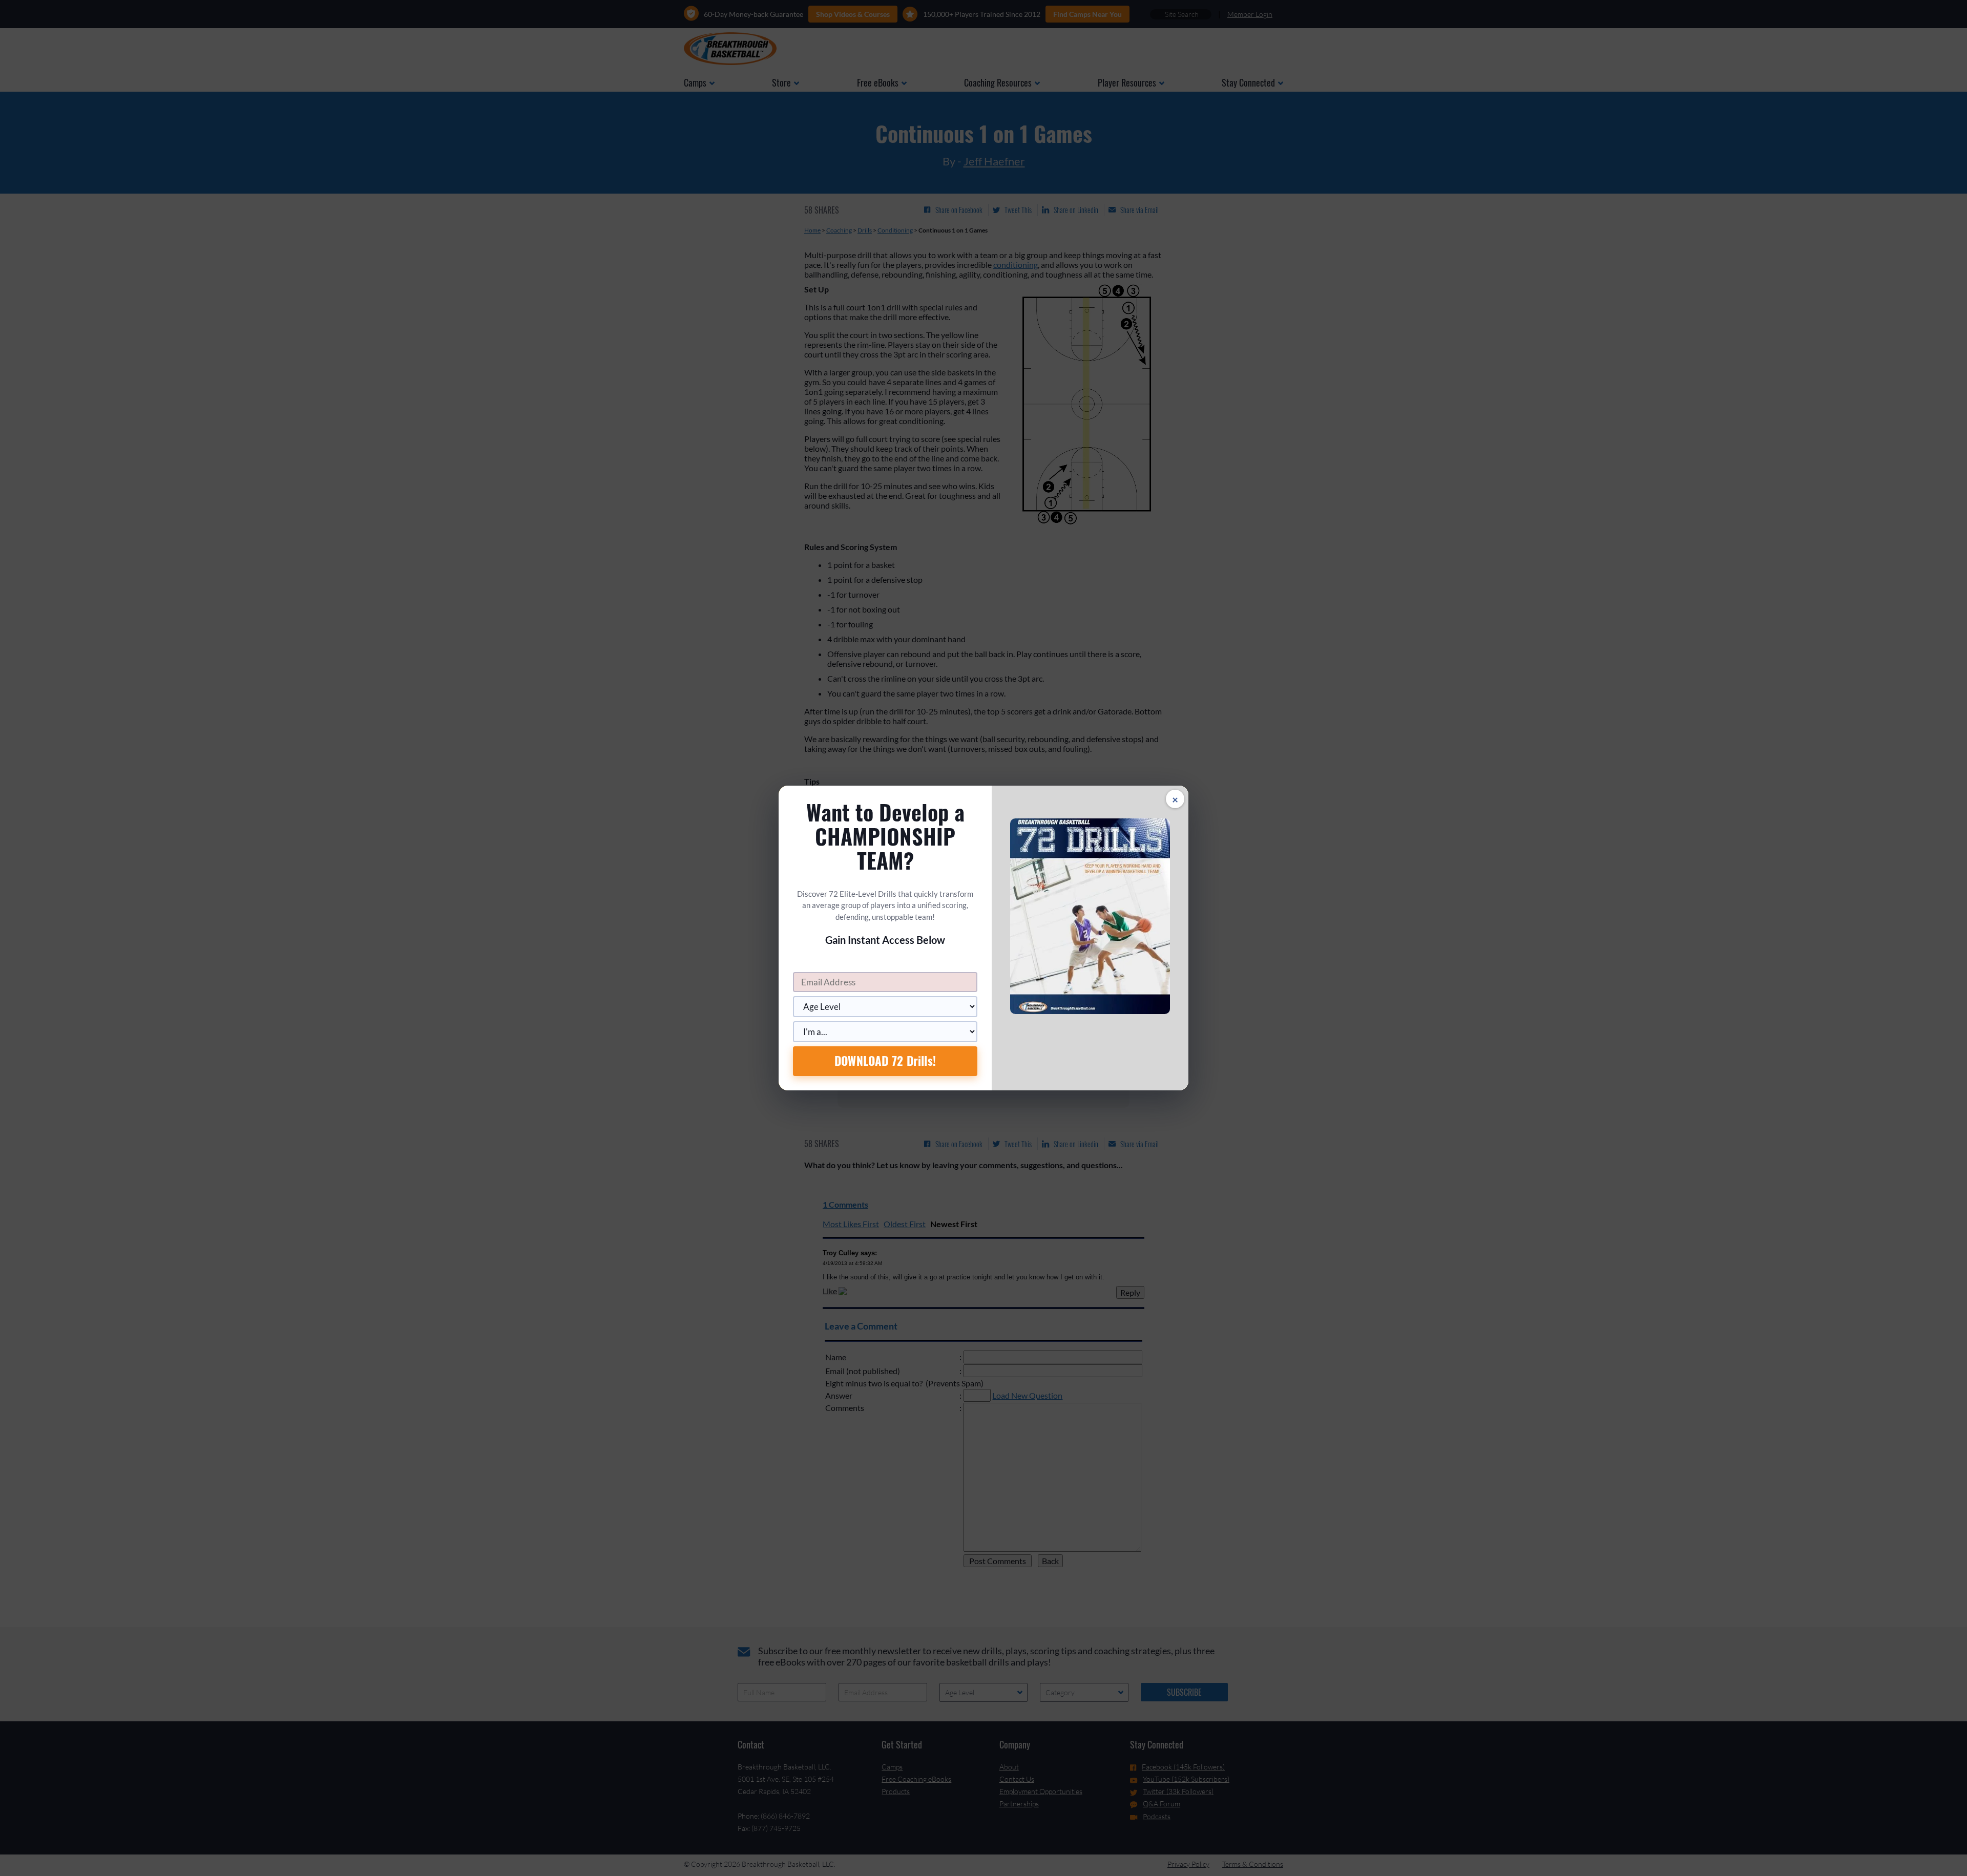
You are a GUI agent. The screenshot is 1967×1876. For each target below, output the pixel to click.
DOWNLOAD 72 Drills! (885, 1061)
